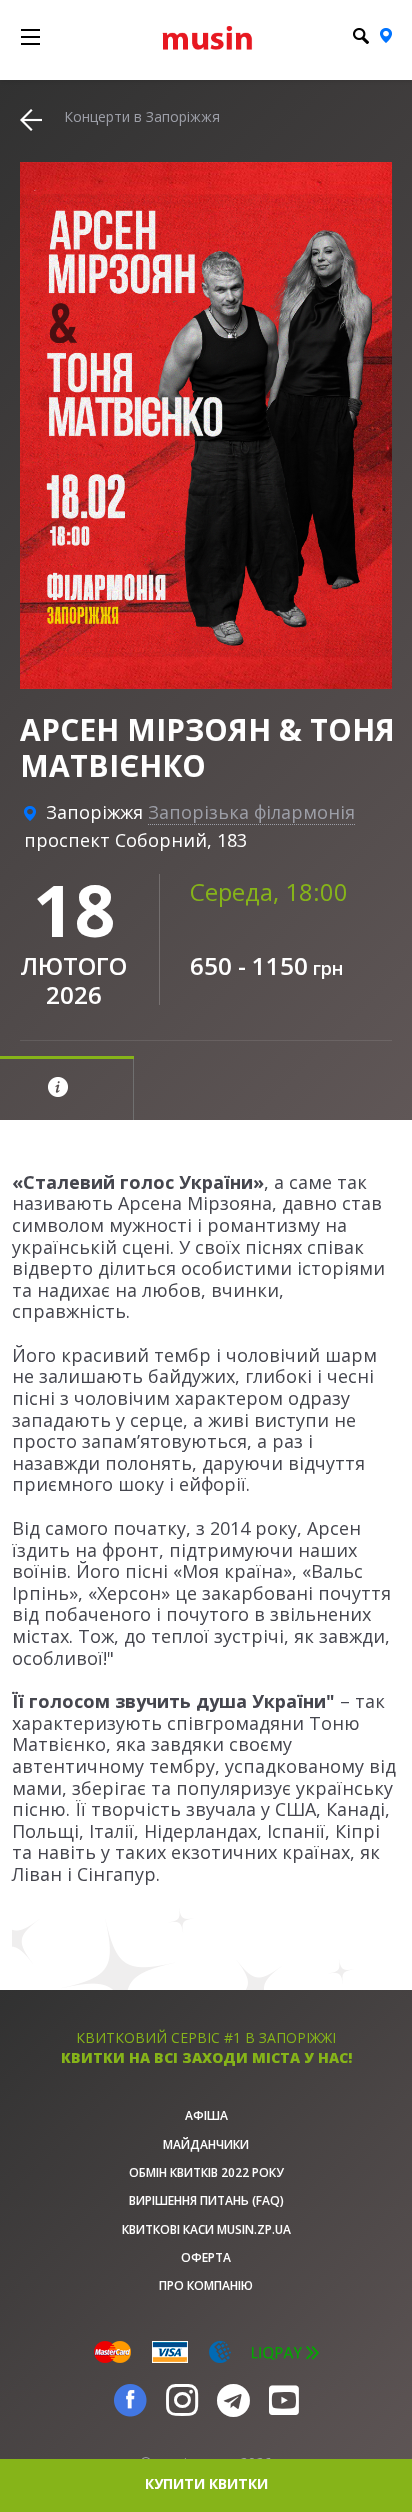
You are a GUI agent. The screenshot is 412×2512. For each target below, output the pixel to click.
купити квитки (206, 2483)
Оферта (206, 2257)
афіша (206, 2115)
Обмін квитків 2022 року (206, 2172)
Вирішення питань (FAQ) (206, 2200)
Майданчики (206, 2144)
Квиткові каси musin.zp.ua (206, 2229)
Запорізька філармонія (251, 812)
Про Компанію (206, 2285)
